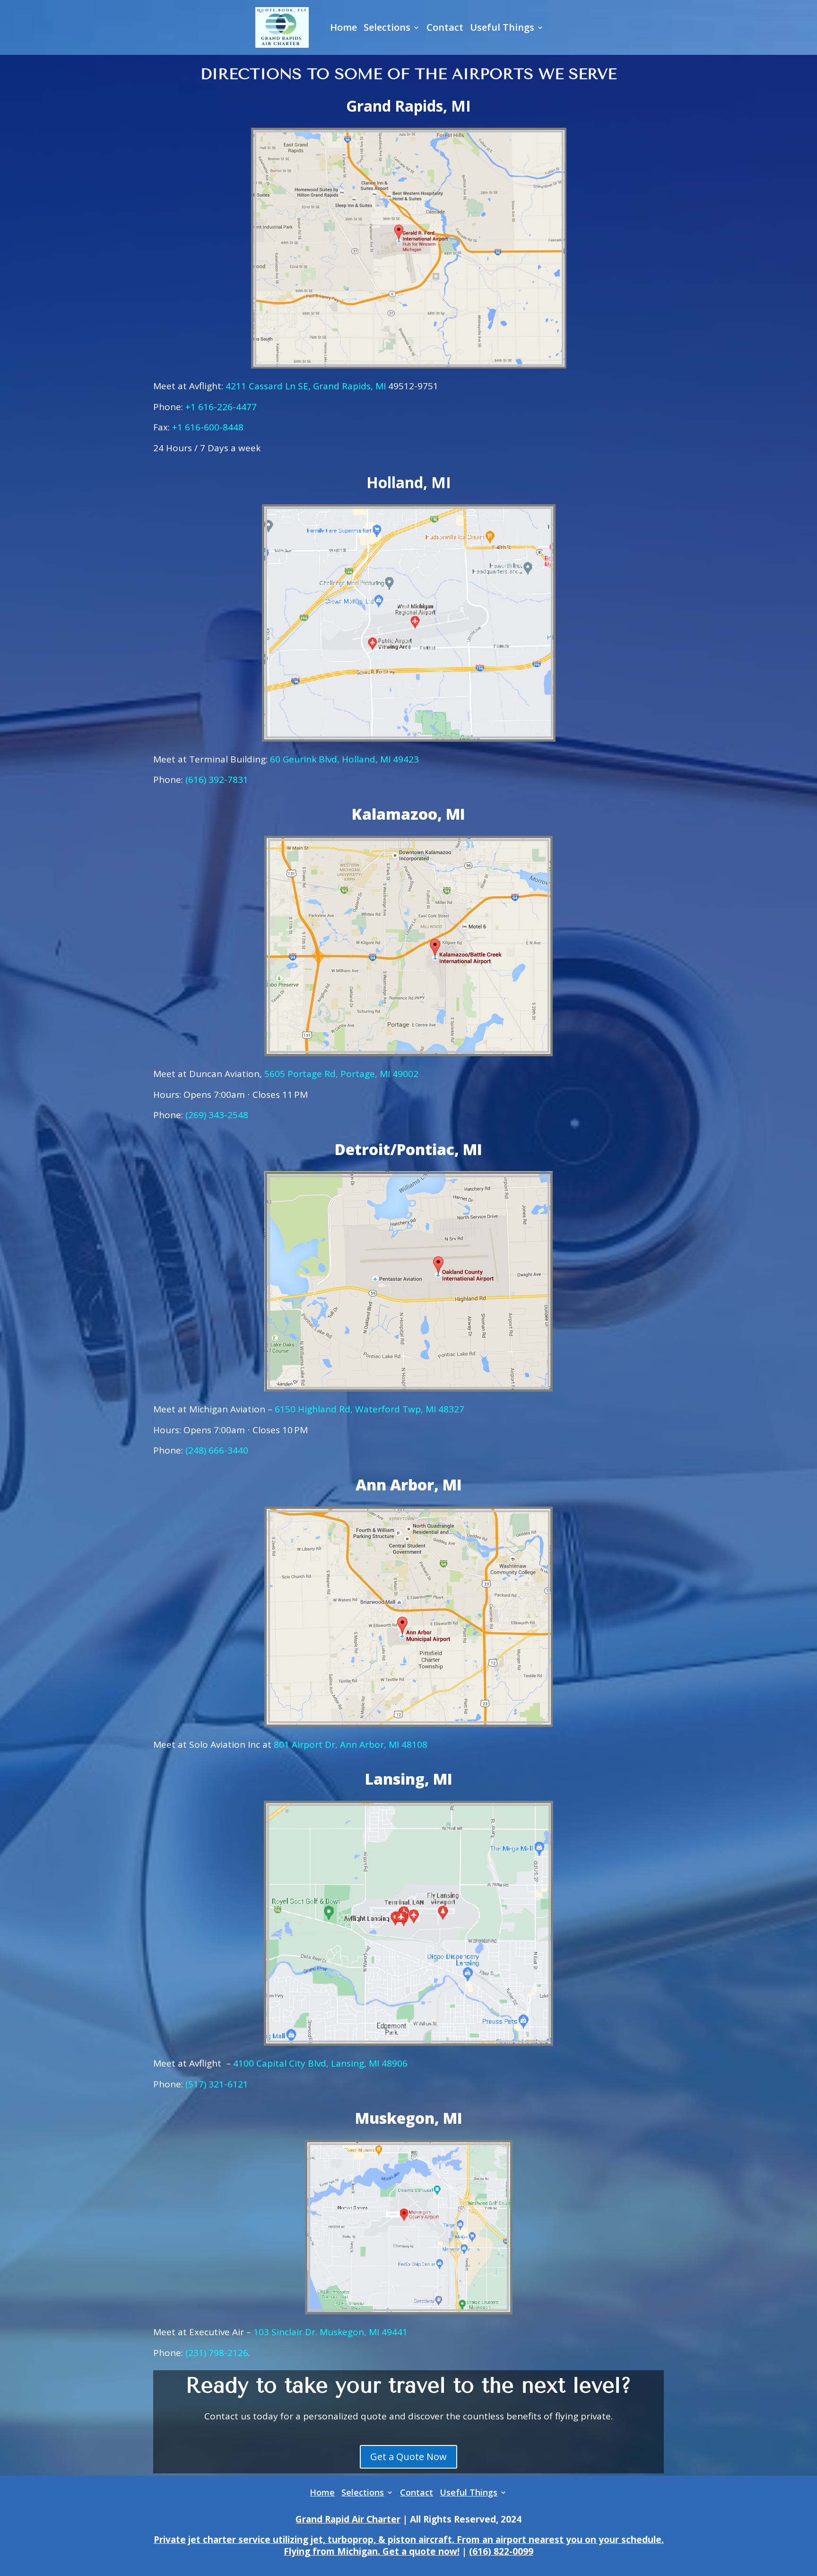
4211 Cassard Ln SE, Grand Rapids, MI (306, 386)
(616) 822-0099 (501, 2551)
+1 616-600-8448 (208, 427)
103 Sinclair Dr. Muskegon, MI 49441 (330, 2332)
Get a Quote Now (408, 2457)
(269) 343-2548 (217, 1115)
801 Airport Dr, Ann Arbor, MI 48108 (351, 1744)
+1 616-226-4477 (221, 407)
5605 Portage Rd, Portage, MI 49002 (341, 1074)
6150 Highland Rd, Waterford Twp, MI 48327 (369, 1409)
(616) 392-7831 (217, 780)
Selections (387, 27)
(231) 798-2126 (217, 2353)
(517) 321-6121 (217, 2084)
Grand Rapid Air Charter (348, 2519)
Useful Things (502, 27)
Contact (445, 27)
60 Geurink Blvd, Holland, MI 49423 (344, 759)
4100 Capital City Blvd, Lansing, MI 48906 (320, 2063)
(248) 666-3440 (217, 1450)
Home (343, 27)
